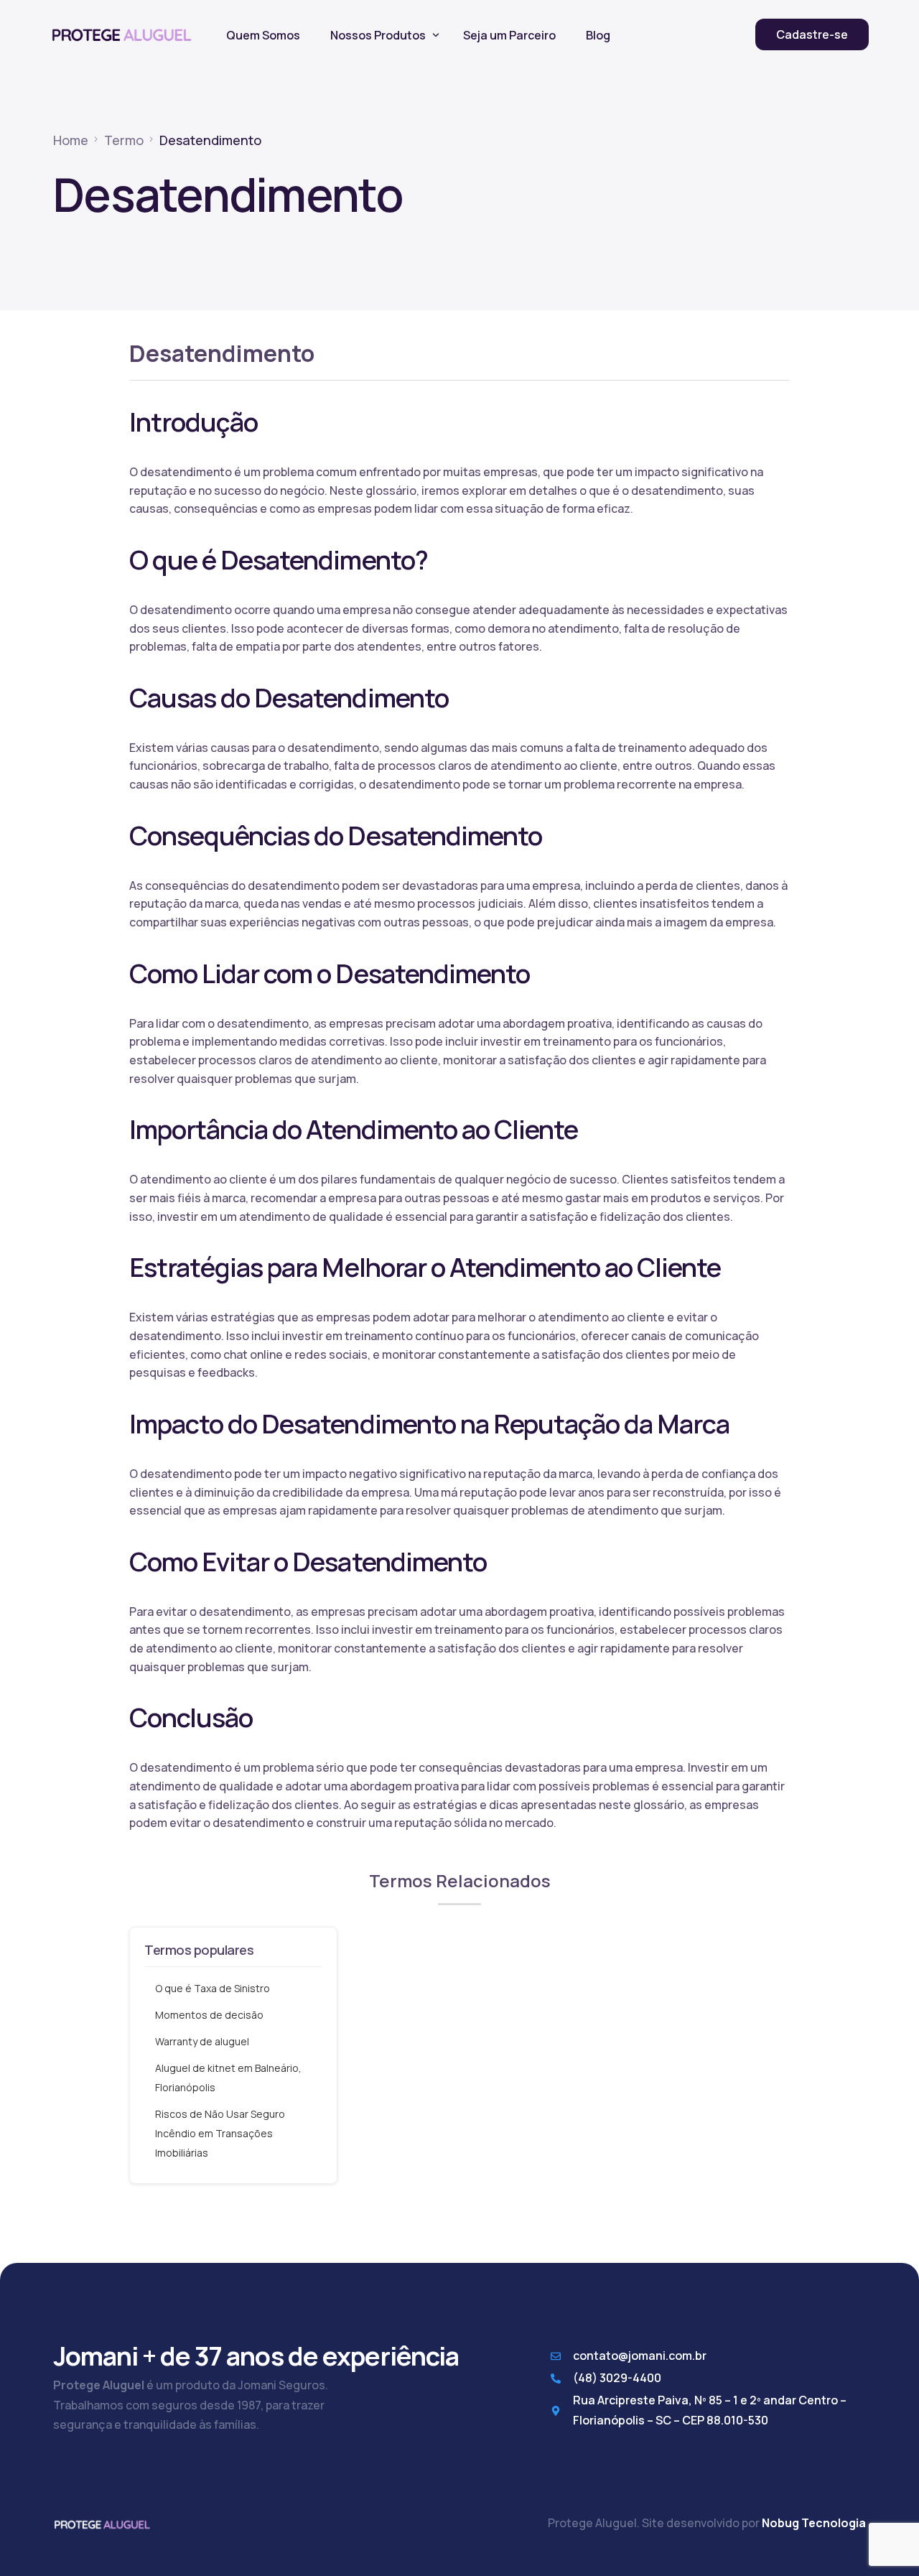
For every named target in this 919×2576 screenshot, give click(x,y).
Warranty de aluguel (202, 2041)
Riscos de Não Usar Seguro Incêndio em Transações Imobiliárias (220, 2133)
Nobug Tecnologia (814, 2523)
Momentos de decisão (209, 2015)
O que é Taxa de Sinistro (213, 1988)
